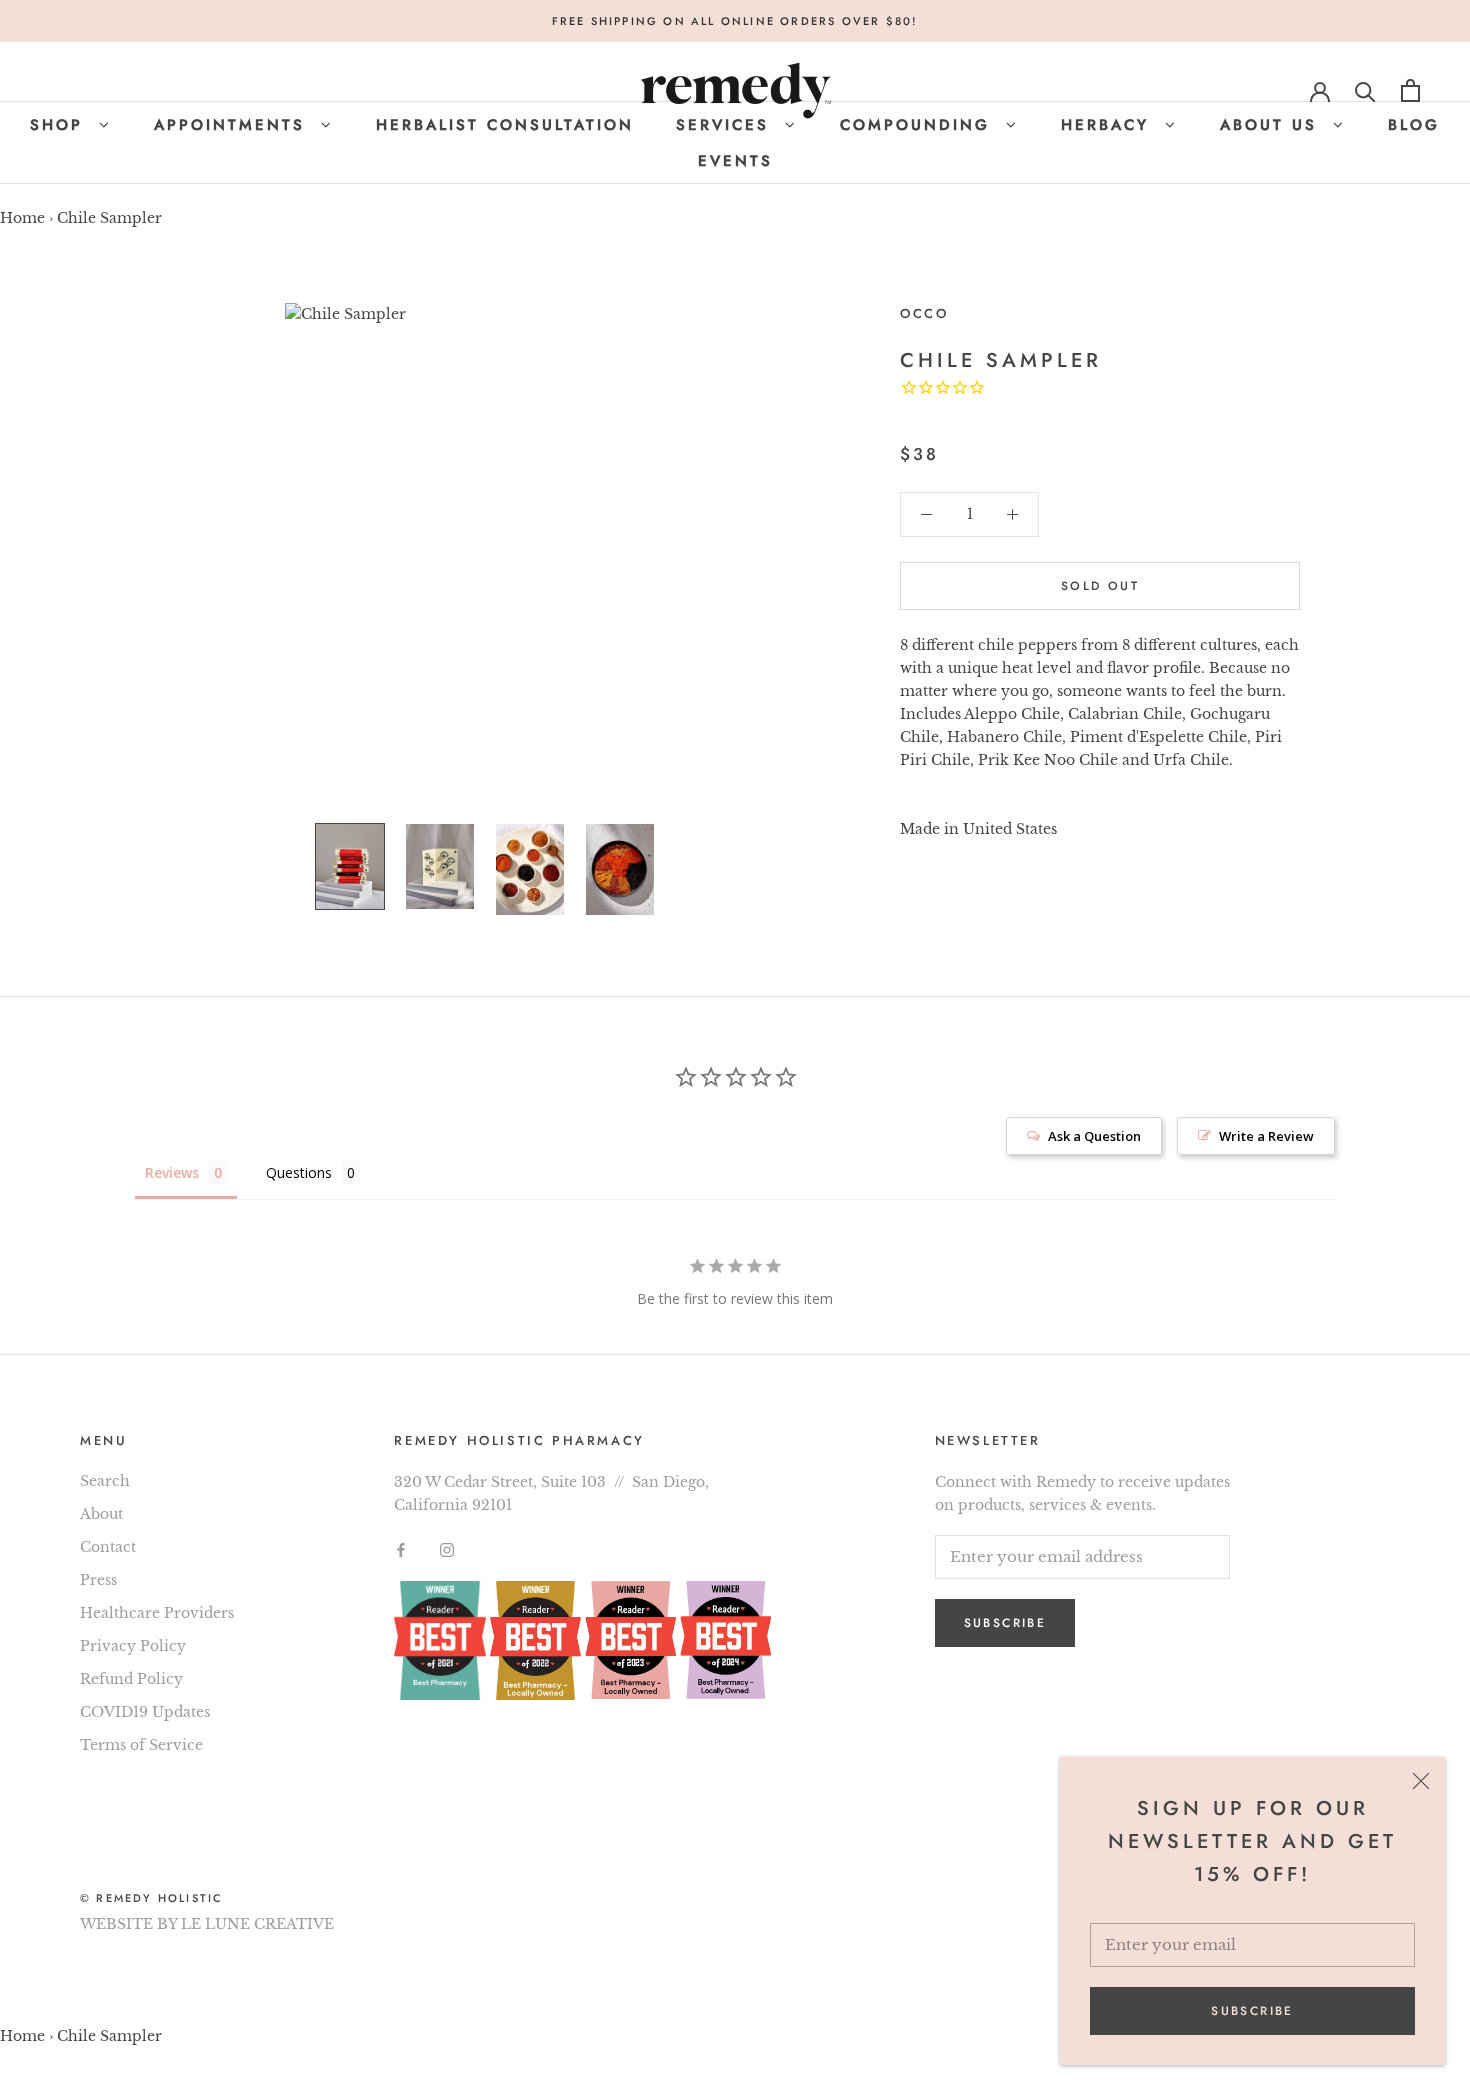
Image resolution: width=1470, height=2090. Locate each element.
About (101, 1514)
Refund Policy (131, 1679)
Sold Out (1100, 586)
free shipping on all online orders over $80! (735, 21)
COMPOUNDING (919, 125)
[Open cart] (1410, 90)
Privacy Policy (133, 1646)
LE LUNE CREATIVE (257, 1924)
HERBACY (1109, 125)
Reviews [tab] (172, 1172)
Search (105, 1481)
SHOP (60, 125)
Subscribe (1252, 2011)
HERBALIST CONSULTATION (505, 125)
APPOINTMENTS (233, 125)
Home (22, 218)
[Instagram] (447, 1548)
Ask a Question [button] (1094, 1136)
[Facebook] (401, 1548)
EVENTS (735, 161)
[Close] (1421, 1781)
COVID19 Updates (145, 1712)
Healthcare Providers (157, 1613)
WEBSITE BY (128, 1924)
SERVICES (726, 125)
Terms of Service (141, 1745)
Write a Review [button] (1266, 1136)
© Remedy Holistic (151, 1898)
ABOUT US (1272, 125)
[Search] (1365, 90)
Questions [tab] (299, 1172)
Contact (108, 1547)
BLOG (1414, 125)
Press (98, 1580)
